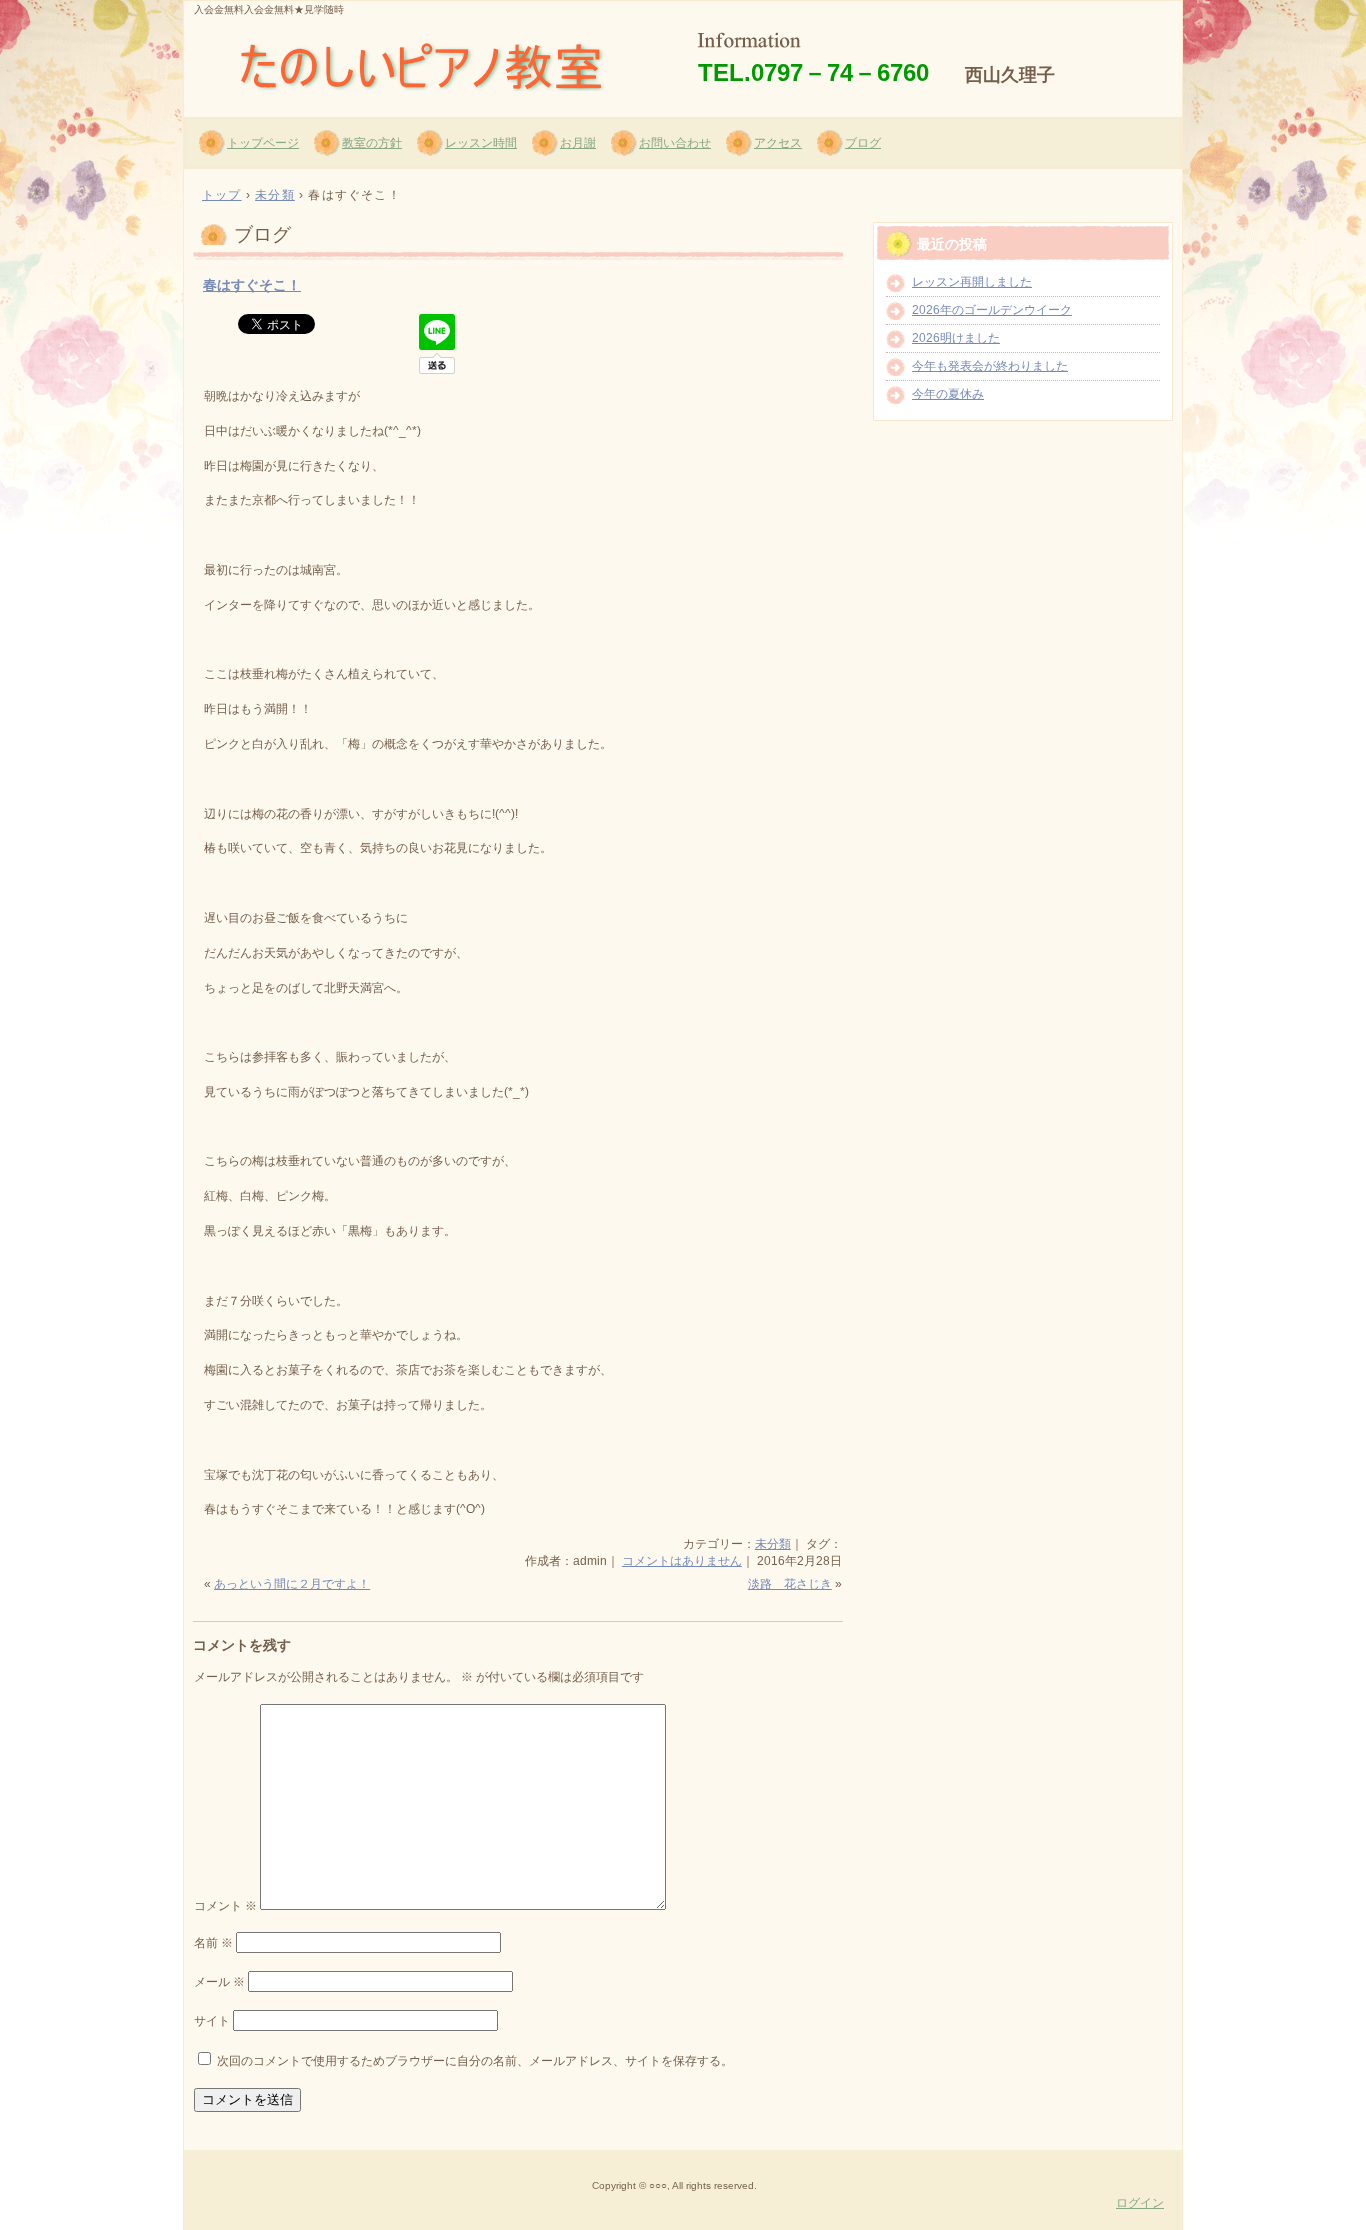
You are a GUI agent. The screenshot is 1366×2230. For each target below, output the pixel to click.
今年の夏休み (948, 394)
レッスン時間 (481, 143)
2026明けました (956, 338)
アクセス (778, 143)
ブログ (863, 143)
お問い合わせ (675, 143)
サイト (212, 2021)
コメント (225, 1906)
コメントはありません (682, 1561)
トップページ (263, 143)
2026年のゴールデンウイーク (992, 310)
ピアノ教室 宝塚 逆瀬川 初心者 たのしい (424, 61)
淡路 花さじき (790, 1584)
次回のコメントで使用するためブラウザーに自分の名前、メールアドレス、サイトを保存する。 (475, 2061)
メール (219, 1982)
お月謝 (578, 143)
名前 (213, 1943)
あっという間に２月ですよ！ (292, 1584)
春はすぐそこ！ (252, 285)
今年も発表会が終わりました (990, 366)
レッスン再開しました (972, 282)
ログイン (1140, 2203)
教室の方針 (372, 143)
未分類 (773, 1544)
